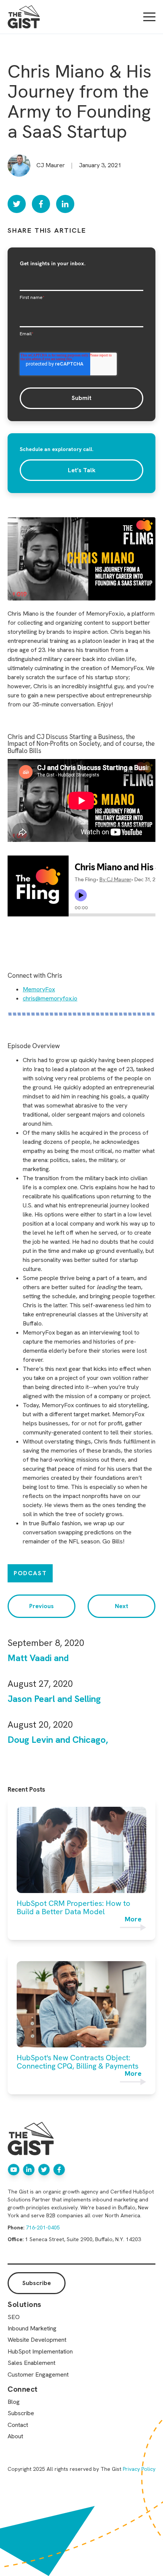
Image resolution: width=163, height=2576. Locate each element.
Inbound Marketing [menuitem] (32, 2328)
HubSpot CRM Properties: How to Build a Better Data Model (74, 1907)
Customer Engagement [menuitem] (38, 2375)
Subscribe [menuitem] (21, 2413)
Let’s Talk (82, 470)
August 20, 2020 (40, 1724)
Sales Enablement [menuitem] (31, 2363)
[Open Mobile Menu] (149, 17)
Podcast (30, 1573)
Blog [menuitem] (14, 2402)
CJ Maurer (51, 165)
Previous (42, 1606)
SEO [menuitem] (14, 2317)
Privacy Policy (139, 2469)
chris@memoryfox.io (50, 998)
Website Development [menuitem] (37, 2340)
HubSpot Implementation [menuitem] (40, 2351)
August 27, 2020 (40, 1684)
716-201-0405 (43, 2228)
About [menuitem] (15, 2436)
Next (121, 1606)
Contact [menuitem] (18, 2425)
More (133, 1920)
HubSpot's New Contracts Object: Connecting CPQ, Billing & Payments (78, 2062)
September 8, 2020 (46, 1643)
